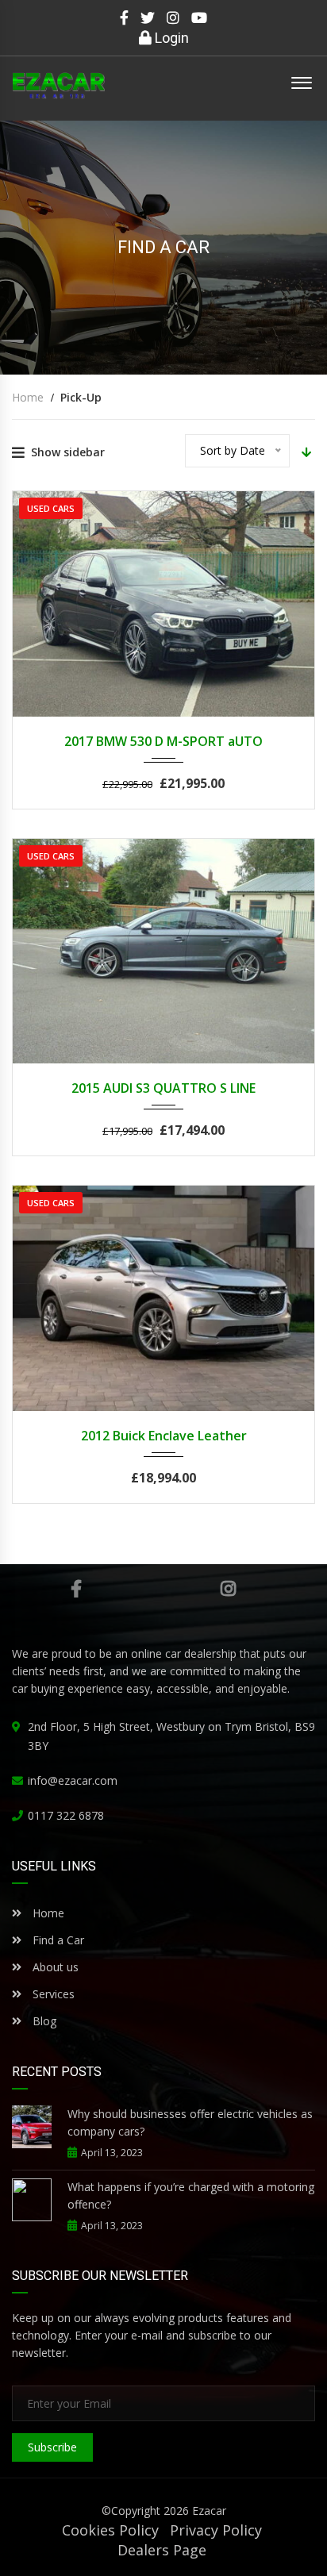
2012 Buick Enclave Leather (164, 1436)
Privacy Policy (216, 2530)
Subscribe (52, 2447)
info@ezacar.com (73, 1780)
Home (47, 1913)
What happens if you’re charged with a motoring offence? (191, 2195)
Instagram (228, 1589)
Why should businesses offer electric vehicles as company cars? (190, 2122)
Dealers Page (162, 2550)
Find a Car (57, 1940)
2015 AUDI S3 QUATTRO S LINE (163, 1088)
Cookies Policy (110, 2530)
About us (56, 1967)
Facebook (76, 1589)
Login (170, 38)
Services (54, 1994)
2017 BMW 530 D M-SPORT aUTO (163, 741)
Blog (43, 2021)
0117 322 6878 (66, 1815)
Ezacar (209, 2511)
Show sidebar (68, 452)
